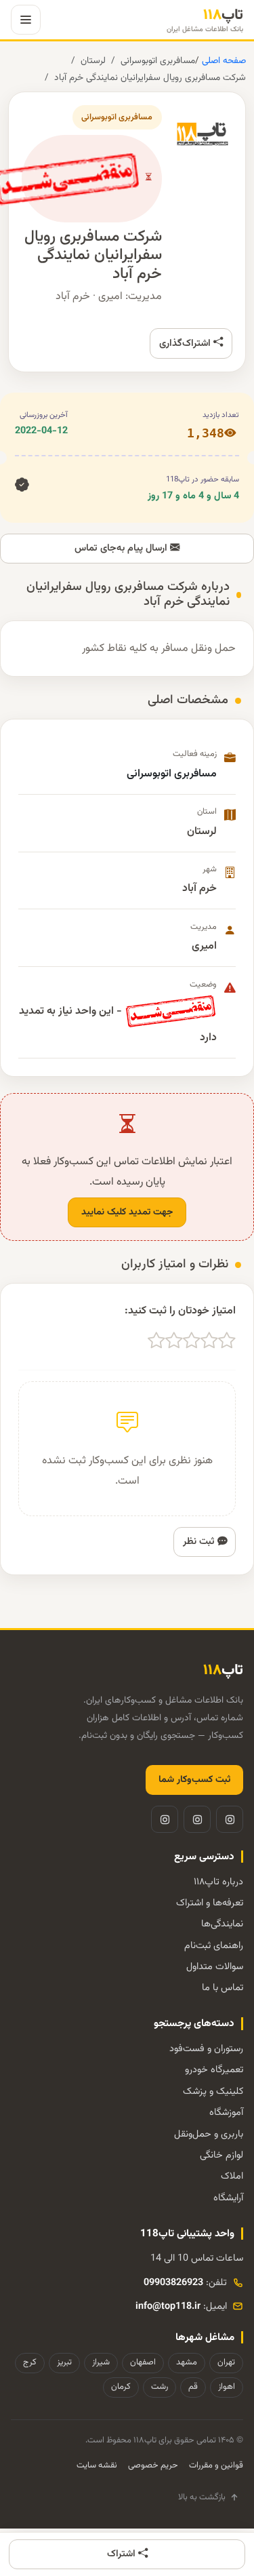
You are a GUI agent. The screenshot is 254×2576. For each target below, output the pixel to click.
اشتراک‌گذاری (186, 343)
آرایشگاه (228, 2198)
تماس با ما (223, 1988)
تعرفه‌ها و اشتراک (210, 1903)
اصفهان (143, 2362)
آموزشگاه (226, 2113)
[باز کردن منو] (26, 20)
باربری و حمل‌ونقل (209, 2134)
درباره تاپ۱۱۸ (218, 1882)
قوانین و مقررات (216, 2465)
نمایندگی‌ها (222, 1924)
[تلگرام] (197, 1819)
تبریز (64, 2362)
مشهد (187, 2362)
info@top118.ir (168, 2306)
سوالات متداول (215, 1967)
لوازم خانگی (221, 2155)
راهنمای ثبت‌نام (214, 1946)
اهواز (227, 2387)
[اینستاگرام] (230, 1819)
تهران (226, 2362)
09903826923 (173, 2283)
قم (193, 2387)
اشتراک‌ (123, 2554)
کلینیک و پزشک (213, 2092)
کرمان (121, 2387)
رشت (160, 2387)
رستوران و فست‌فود (206, 2049)
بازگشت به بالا (202, 2497)
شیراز (101, 2362)
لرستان (93, 61)
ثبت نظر (200, 1542)
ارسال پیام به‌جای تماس (122, 548)
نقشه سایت (97, 2465)
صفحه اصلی (223, 61)
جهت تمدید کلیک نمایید (127, 1212)
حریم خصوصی (153, 2465)
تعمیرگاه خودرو (214, 2070)
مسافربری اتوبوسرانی (158, 61)
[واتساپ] (165, 1819)
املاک (232, 2176)
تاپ (205, 20)
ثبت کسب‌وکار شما (194, 1780)
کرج (30, 2362)
